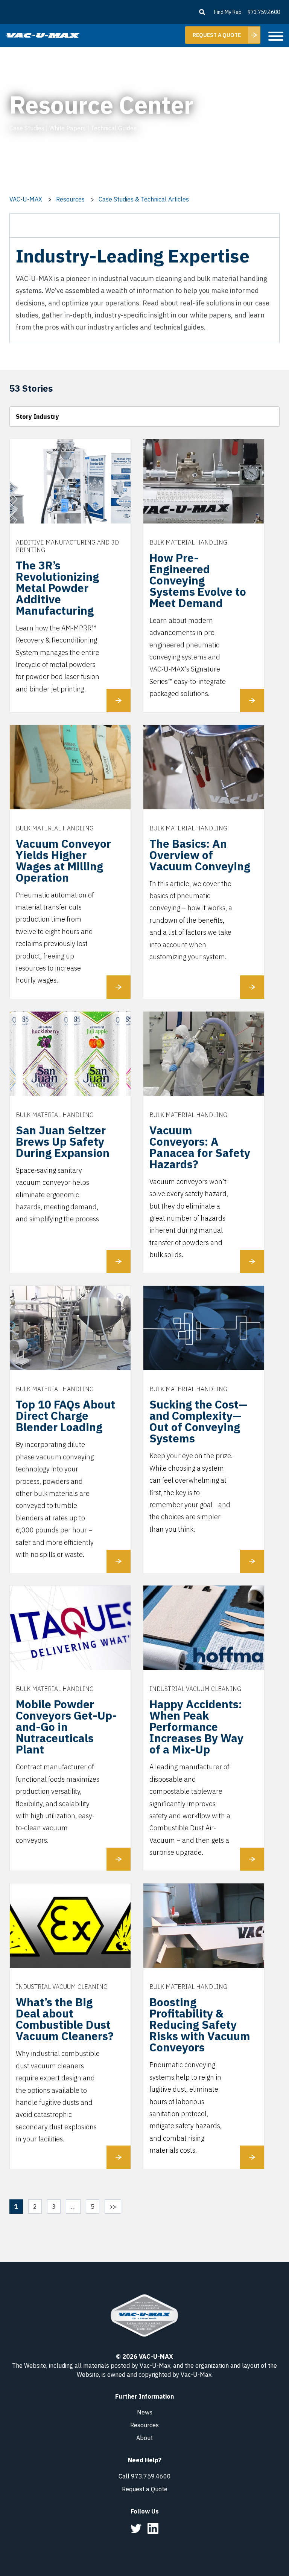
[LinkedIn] (153, 2528)
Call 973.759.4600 (145, 2476)
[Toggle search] (202, 12)
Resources (144, 2425)
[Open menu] (276, 37)
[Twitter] (136, 2528)
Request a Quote (145, 2489)
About (144, 2438)
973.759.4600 (264, 12)
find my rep (228, 12)
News (145, 2412)
